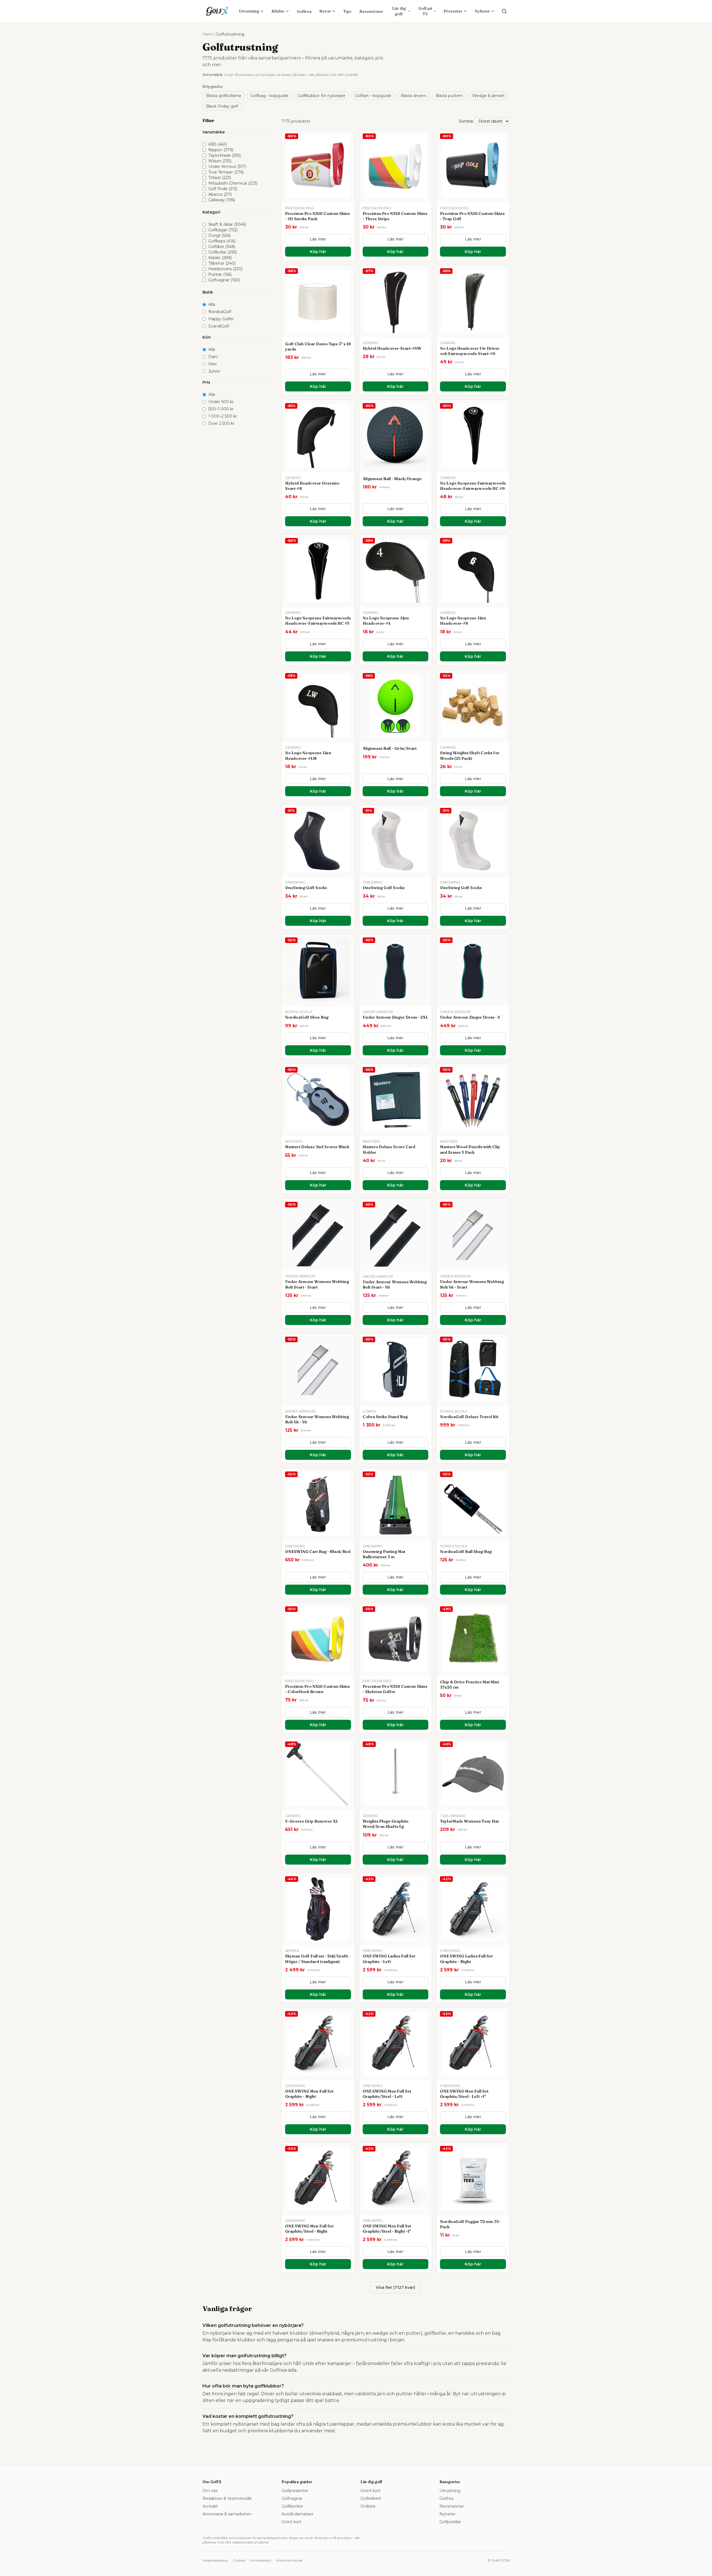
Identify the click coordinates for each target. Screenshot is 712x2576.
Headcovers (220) (225, 269)
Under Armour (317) (227, 167)
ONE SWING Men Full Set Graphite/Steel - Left (387, 2094)
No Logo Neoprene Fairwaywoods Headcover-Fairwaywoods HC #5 (318, 621)
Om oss (210, 2491)
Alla (212, 304)
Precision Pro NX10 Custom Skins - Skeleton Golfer (395, 1689)
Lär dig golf (399, 11)
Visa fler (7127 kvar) (395, 2287)
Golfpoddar (450, 2522)
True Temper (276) (226, 172)
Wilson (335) (220, 161)
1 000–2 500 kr (223, 416)
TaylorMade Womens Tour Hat (469, 1821)
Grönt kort (291, 2522)
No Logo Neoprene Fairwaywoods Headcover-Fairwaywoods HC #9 (473, 486)
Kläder (278, 11)
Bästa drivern (414, 96)
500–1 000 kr (221, 409)
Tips (347, 11)
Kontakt (210, 2506)
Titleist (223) (220, 178)
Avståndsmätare (297, 2514)
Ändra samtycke (289, 2560)
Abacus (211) (220, 194)
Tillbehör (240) (222, 263)
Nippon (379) (221, 150)
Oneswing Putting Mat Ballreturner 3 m (384, 1554)
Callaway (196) (222, 200)
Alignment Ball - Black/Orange (392, 479)
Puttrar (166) (220, 274)
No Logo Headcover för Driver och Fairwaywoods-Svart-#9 (470, 351)
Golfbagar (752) (223, 230)
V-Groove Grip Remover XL (312, 1821)
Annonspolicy (260, 2560)
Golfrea (304, 11)
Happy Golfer (221, 319)
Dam (213, 357)
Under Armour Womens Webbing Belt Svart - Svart (317, 1284)
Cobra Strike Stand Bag (385, 1417)
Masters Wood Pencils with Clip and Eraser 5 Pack (470, 1149)
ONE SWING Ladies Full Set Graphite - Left (389, 1959)
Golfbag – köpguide (269, 96)
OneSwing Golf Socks (306, 888)
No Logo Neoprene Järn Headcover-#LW (308, 755)
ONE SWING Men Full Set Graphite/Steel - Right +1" (387, 2229)
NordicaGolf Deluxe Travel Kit (469, 1417)
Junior (214, 371)
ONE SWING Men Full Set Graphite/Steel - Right (309, 2229)
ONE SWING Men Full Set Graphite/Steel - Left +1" (464, 2094)
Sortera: (466, 121)
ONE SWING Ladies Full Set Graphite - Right (466, 1959)
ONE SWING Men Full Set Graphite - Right (309, 2094)
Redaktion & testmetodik (227, 2498)
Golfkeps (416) (222, 241)
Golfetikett (371, 2498)
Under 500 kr (221, 402)
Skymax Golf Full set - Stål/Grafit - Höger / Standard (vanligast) (318, 1959)
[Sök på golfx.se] (504, 11)
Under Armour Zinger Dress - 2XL (395, 1017)
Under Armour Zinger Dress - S (470, 1017)
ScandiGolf (219, 326)
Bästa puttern (449, 96)
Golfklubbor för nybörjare (322, 96)
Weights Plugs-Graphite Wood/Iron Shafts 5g (386, 1824)
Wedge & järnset (489, 96)
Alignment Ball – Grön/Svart (390, 748)
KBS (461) (217, 144)
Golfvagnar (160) (224, 280)
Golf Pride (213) (223, 189)
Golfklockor (292, 2506)
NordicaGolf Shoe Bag (307, 1017)
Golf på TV (425, 11)
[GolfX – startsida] (217, 11)
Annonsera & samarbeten (227, 2514)
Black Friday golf (222, 106)
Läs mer (318, 239)
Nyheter (482, 11)
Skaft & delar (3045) (227, 224)
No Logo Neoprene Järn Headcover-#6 (463, 621)
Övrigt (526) (219, 235)
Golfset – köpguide (373, 96)
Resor (325, 11)
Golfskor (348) (222, 247)
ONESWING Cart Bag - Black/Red (318, 1552)
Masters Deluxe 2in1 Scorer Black (317, 1147)
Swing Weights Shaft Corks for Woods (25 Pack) (470, 755)
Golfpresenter (295, 2491)
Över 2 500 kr (221, 423)
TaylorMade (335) (225, 155)
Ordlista (368, 2506)
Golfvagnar (292, 2498)
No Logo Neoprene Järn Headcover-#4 (386, 621)
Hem (207, 34)
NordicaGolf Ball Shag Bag (466, 1552)
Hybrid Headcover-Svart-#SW (392, 348)
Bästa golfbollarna (223, 96)
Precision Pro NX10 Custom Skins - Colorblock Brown (317, 1689)
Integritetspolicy (215, 2560)
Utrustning (249, 11)
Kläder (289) (220, 258)
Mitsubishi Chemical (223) (233, 183)
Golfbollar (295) (222, 252)
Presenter (453, 11)
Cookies (239, 2560)
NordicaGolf (220, 312)
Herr (213, 364)
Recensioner (371, 11)
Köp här (318, 252)
